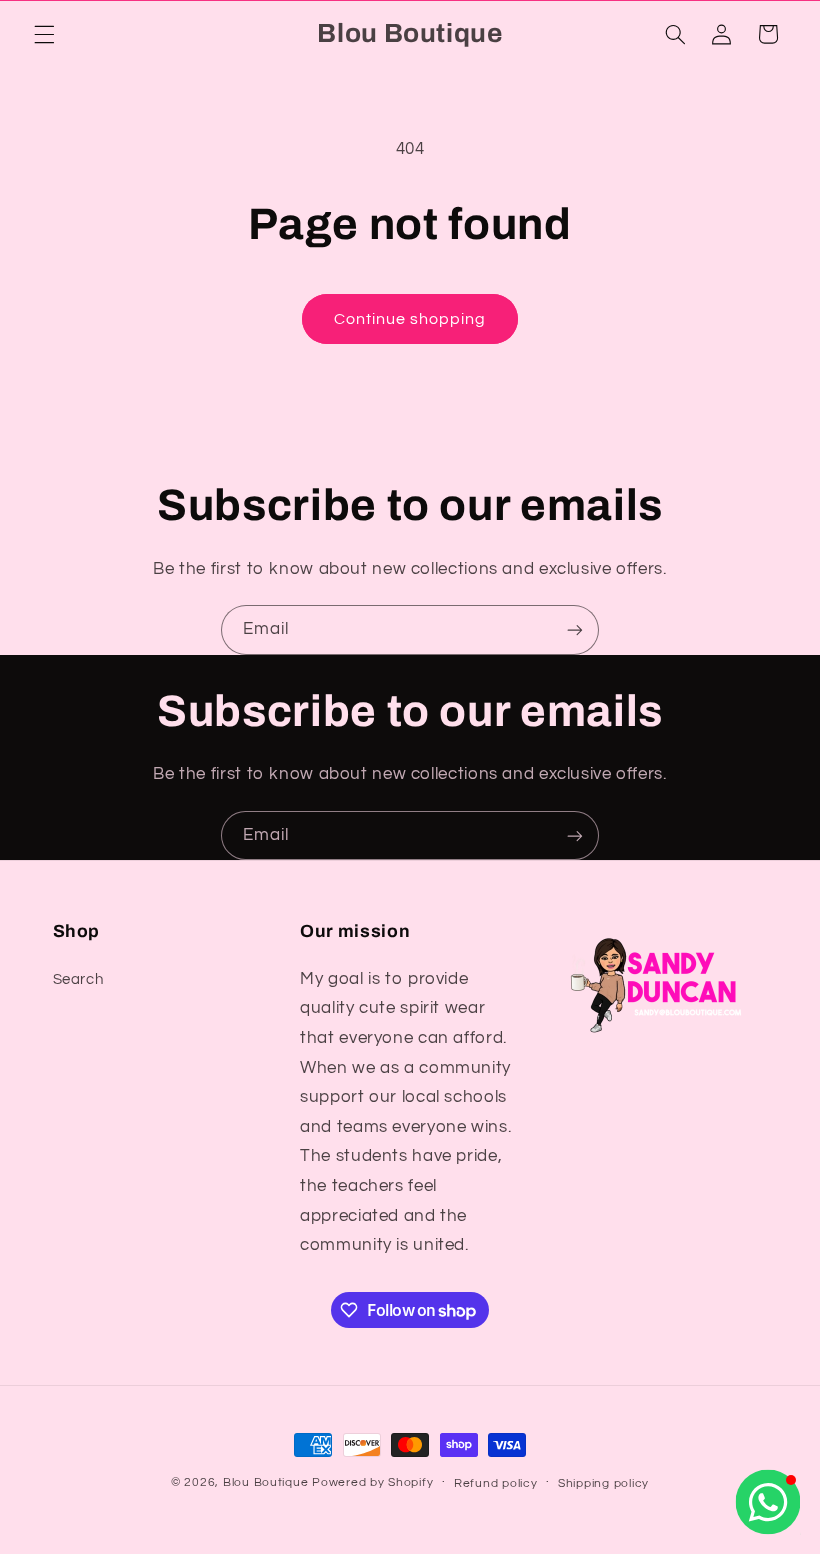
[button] (44, 34)
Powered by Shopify (372, 1482)
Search (78, 979)
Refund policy (496, 1483)
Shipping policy (603, 1483)
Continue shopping (410, 319)
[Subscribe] (575, 629)
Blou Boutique (266, 1482)
